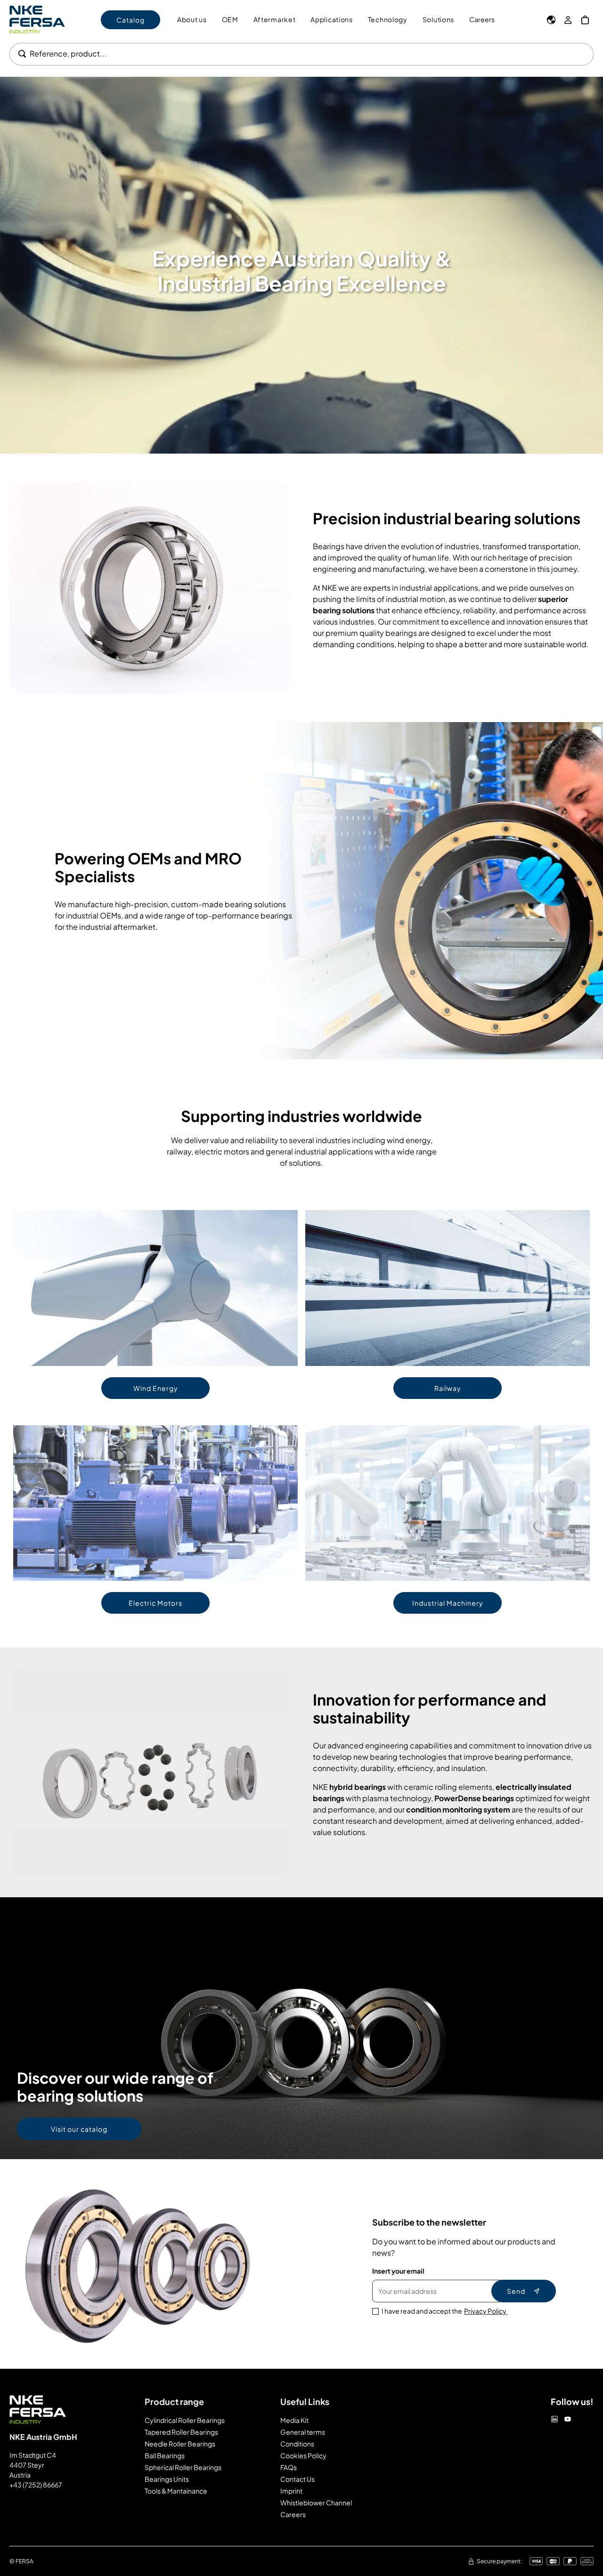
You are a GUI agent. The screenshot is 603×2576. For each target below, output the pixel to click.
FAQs (289, 2467)
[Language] (551, 20)
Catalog (130, 20)
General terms (303, 2432)
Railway (448, 1388)
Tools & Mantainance (176, 2491)
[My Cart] (585, 20)
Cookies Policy (303, 2455)
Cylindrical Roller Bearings (185, 2420)
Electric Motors (155, 1603)
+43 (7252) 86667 (36, 2485)
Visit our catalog (79, 2129)
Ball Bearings (165, 2455)
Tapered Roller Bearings (181, 2432)
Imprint (291, 2491)
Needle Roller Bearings (180, 2444)
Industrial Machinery (448, 1603)
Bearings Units (167, 2479)
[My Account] (568, 20)
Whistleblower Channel (316, 2503)
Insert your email (398, 2271)
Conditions (297, 2444)
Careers (482, 19)
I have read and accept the (444, 2311)
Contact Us (297, 2479)
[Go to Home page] (37, 20)
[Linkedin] (554, 2419)
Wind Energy (156, 1388)
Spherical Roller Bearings (183, 2467)
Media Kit (294, 2420)
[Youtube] (568, 2419)
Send (516, 2291)
